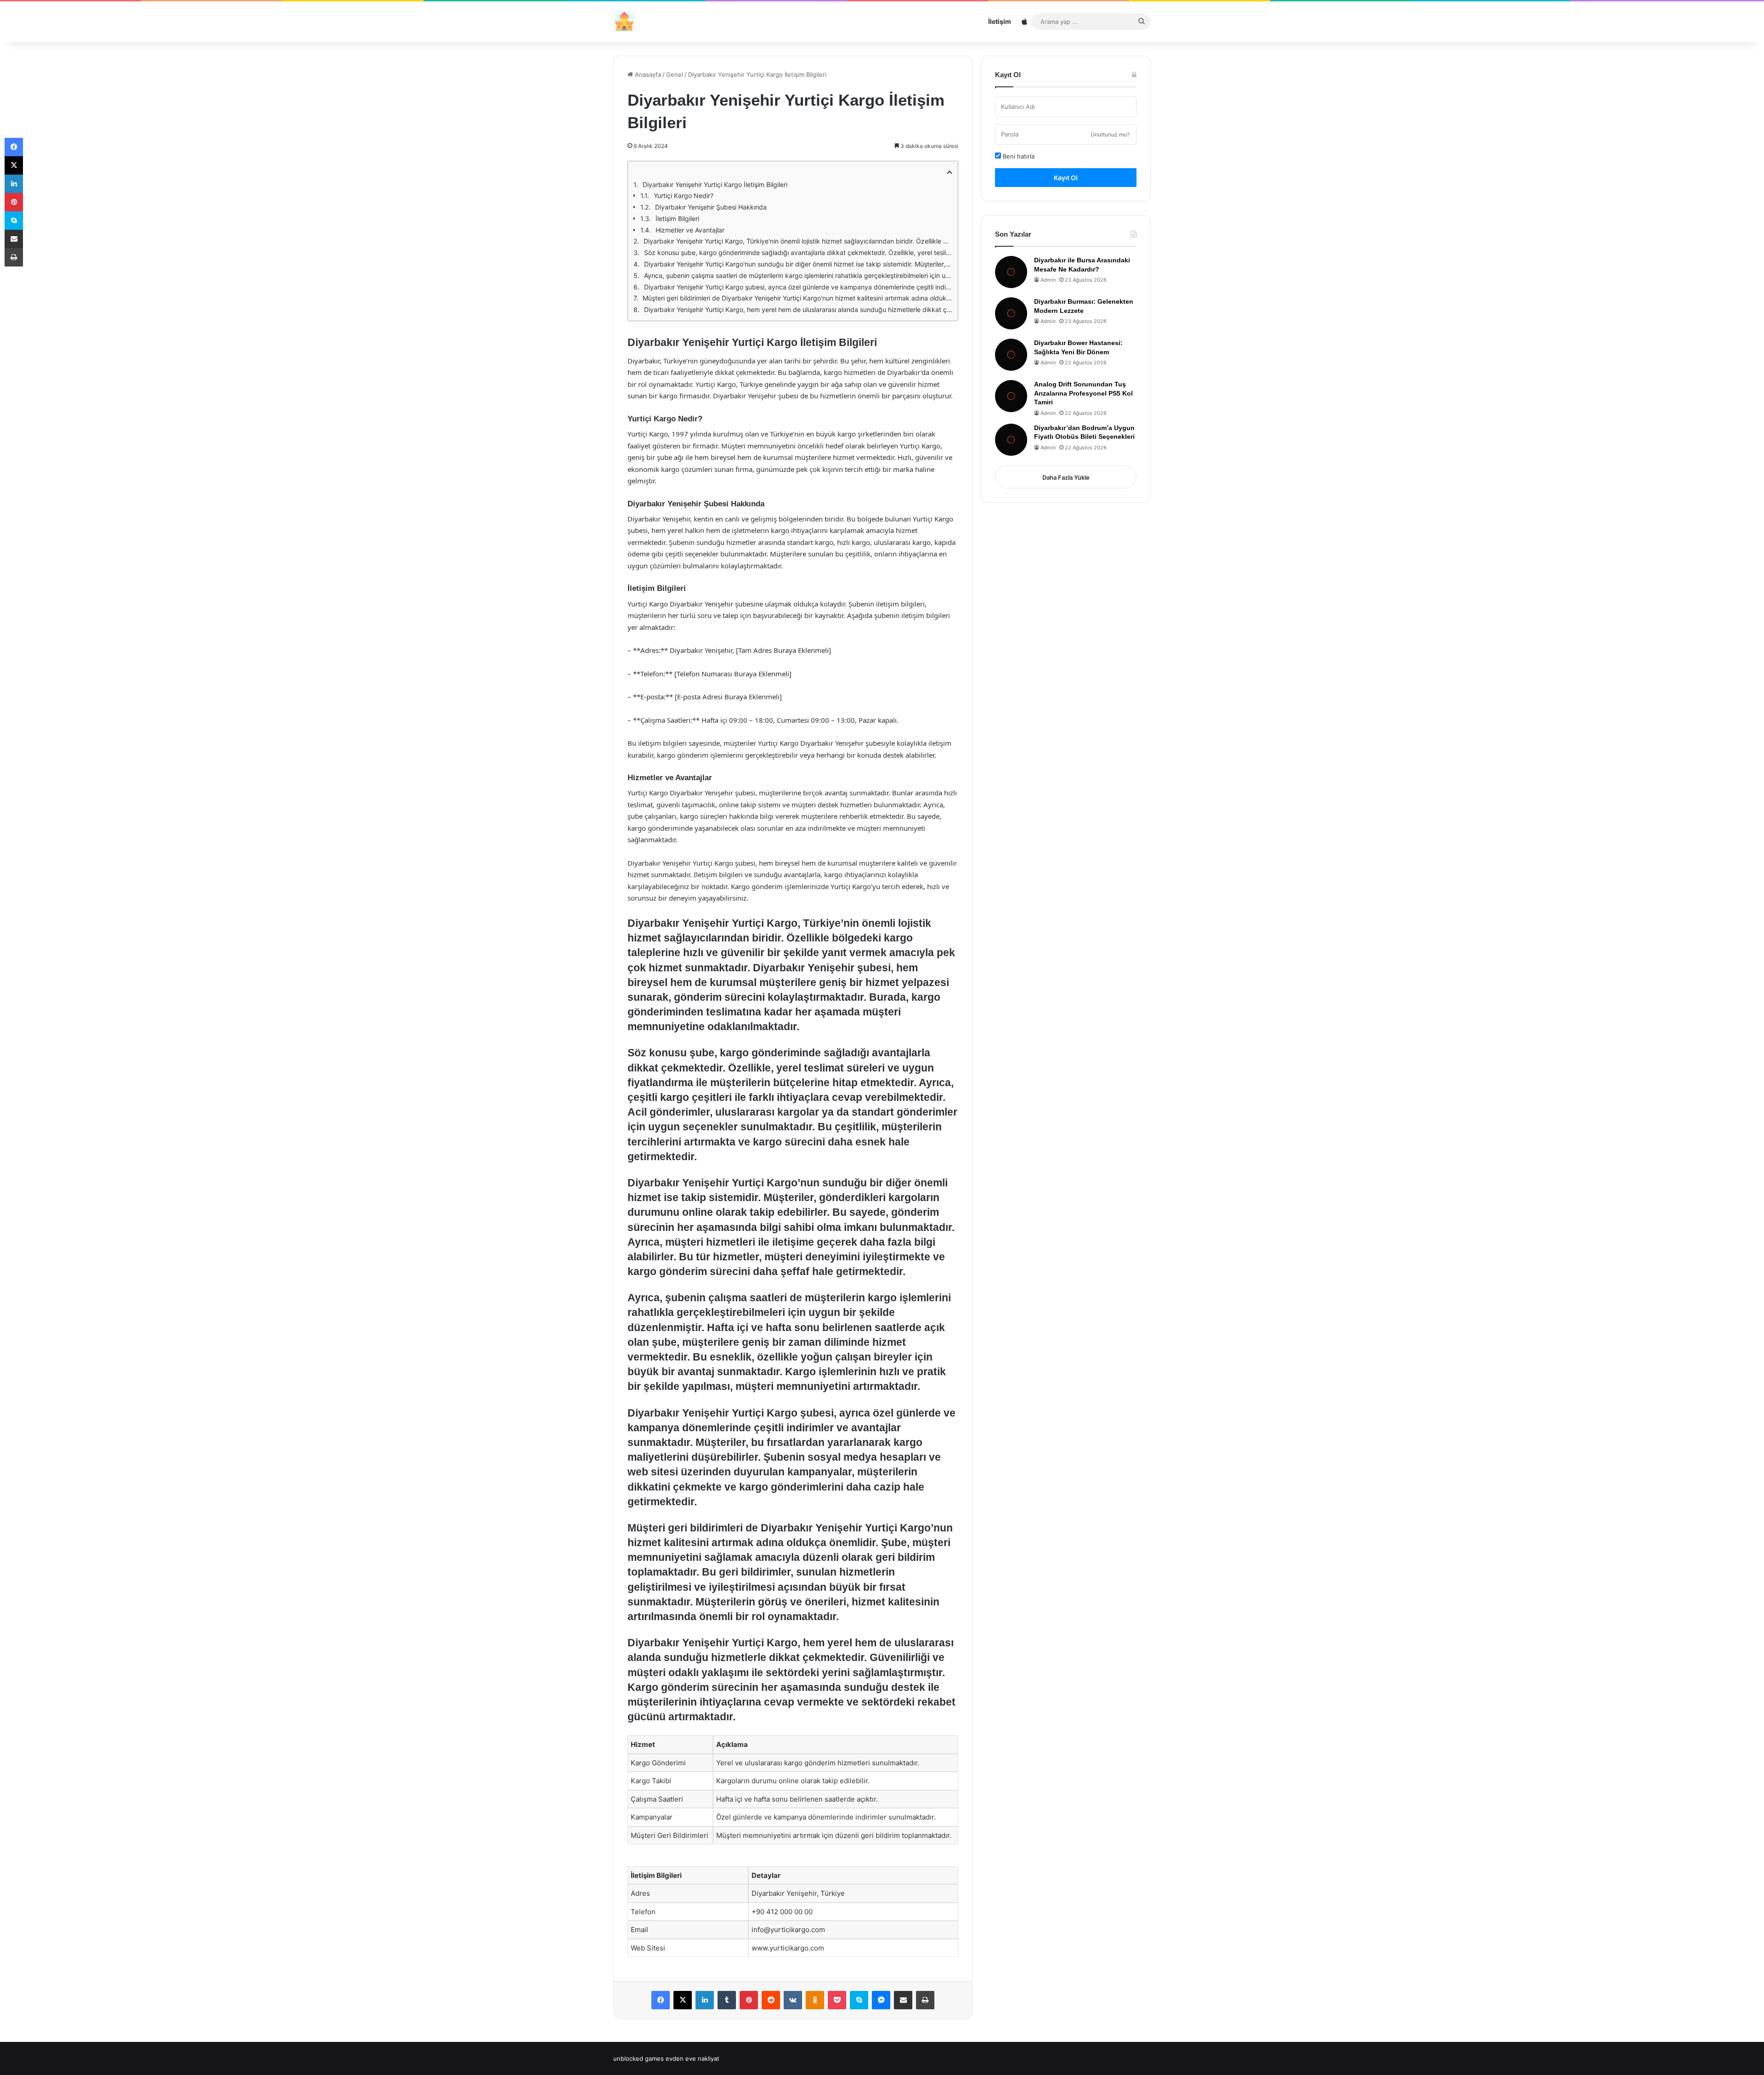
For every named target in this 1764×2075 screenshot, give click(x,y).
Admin (1048, 280)
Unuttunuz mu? (1110, 134)
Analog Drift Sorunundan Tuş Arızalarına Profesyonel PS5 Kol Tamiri (1083, 393)
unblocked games (639, 2058)
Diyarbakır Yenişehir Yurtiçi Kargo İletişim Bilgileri (715, 184)
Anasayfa (647, 74)
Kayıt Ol (1066, 178)
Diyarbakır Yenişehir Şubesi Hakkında (711, 207)
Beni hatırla (1018, 156)
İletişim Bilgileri (677, 218)
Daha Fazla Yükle (1066, 477)
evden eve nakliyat (693, 2058)
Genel (675, 74)
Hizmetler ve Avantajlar (690, 230)
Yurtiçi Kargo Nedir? (684, 196)
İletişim (1000, 21)
